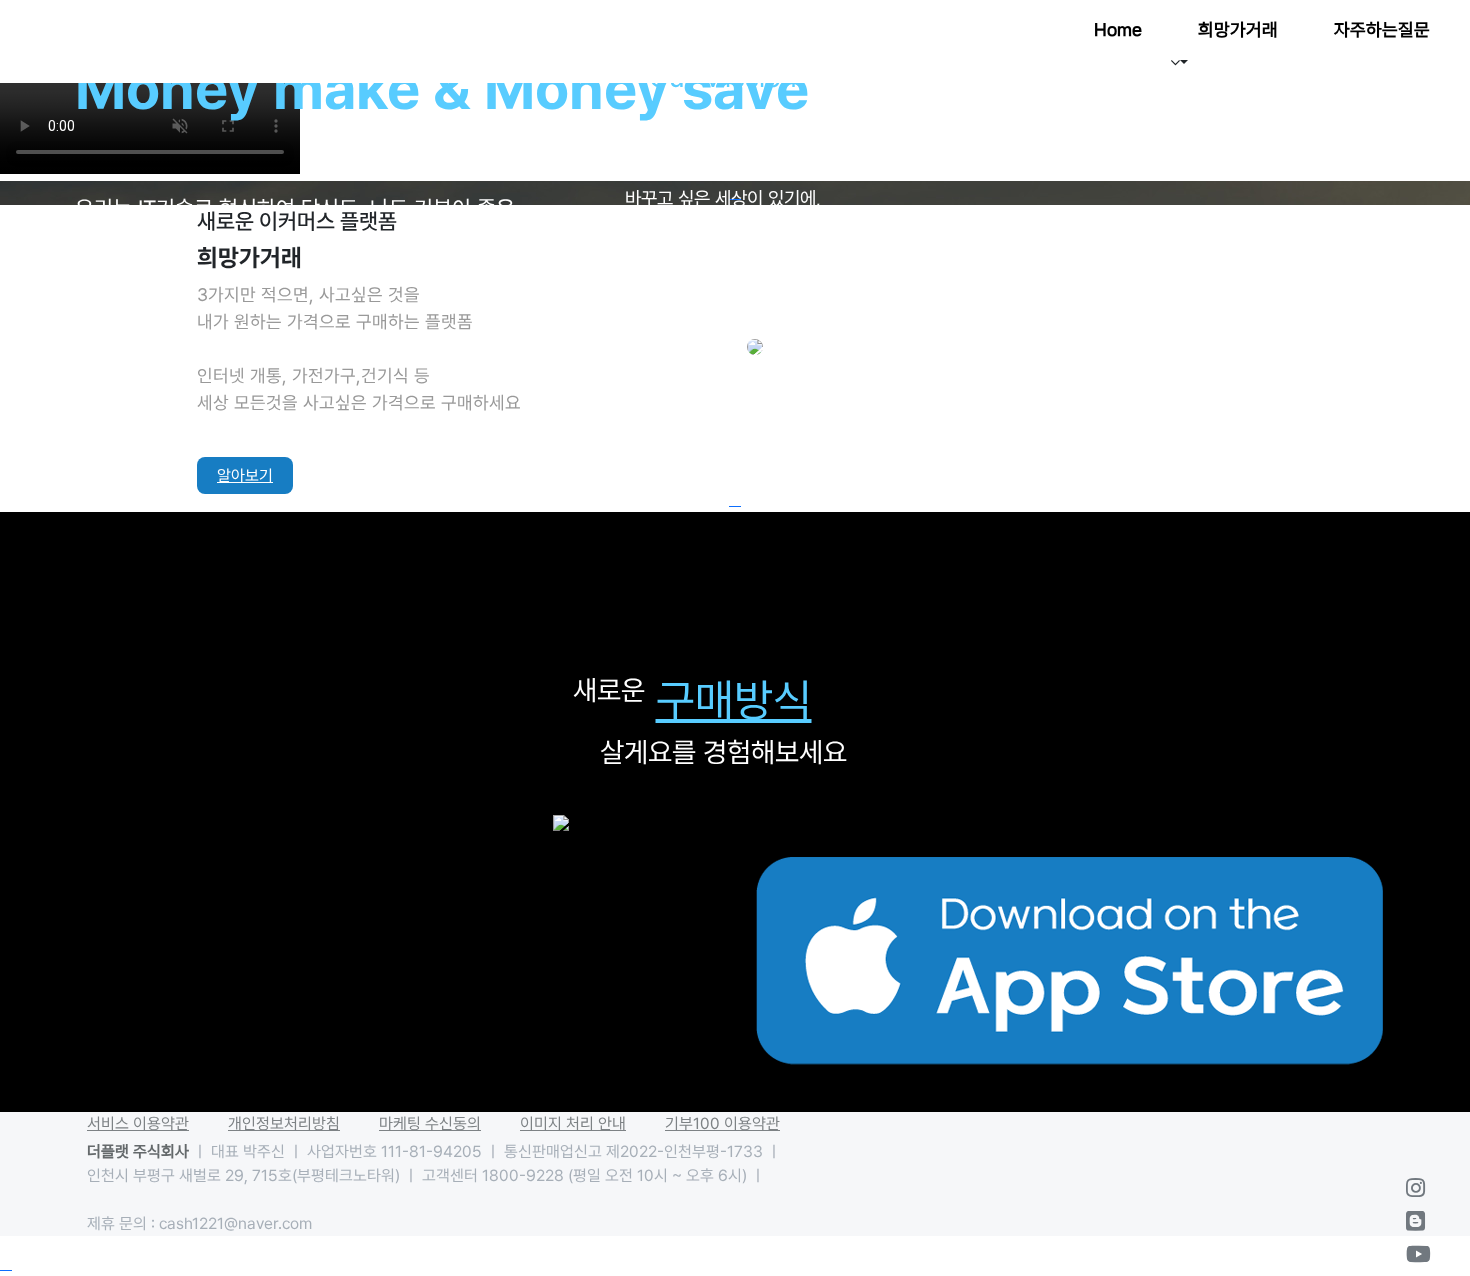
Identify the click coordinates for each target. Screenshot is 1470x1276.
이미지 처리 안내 (573, 1123)
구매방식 (734, 700)
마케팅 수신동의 (430, 1123)
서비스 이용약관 (138, 1123)
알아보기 (245, 475)
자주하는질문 (1382, 29)
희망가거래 (1238, 29)
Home (1118, 29)
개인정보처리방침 (284, 1123)
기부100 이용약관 (722, 1123)
